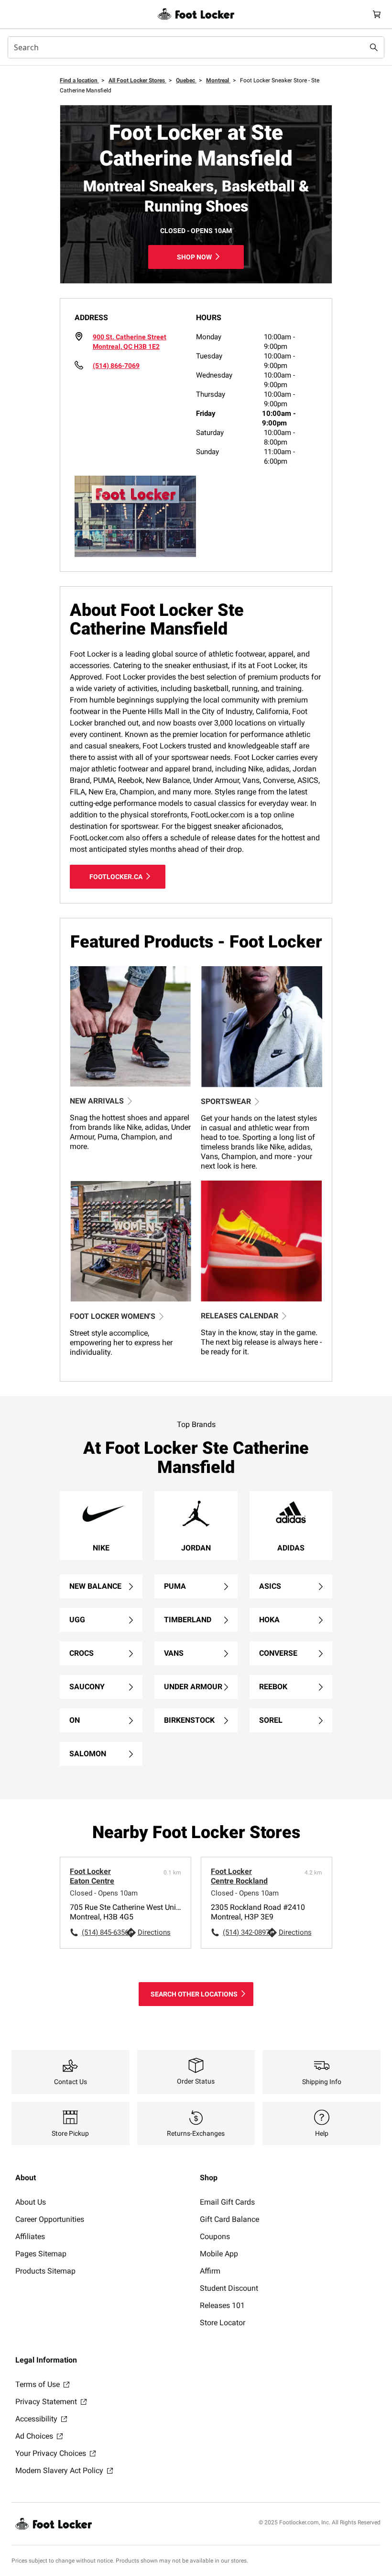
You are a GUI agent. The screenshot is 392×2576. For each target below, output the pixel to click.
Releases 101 (222, 2305)
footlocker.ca (116, 877)
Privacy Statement (47, 2402)
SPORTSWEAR (226, 1101)
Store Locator (223, 2323)
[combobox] (196, 47)
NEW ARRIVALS (97, 1101)
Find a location (79, 80)
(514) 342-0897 (245, 1932)
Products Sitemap (45, 2271)
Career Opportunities (50, 2219)
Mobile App (219, 2254)
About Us (31, 2202)
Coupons (215, 2236)
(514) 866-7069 (116, 366)
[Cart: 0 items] (377, 14)
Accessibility (37, 2419)
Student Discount (229, 2288)
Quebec (186, 80)
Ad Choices (35, 2436)
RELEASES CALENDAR (240, 1316)
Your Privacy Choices (52, 2453)
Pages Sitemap (41, 2254)
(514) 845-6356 (104, 1932)
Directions (154, 1932)
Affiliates (30, 2236)
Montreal (218, 80)
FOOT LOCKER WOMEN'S (113, 1316)
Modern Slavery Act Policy (60, 2470)
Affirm (210, 2271)
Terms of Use (38, 2384)
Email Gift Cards (227, 2202)
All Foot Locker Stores (137, 80)
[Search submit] (374, 47)
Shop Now (194, 257)
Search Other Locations (194, 1994)
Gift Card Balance (229, 2219)
